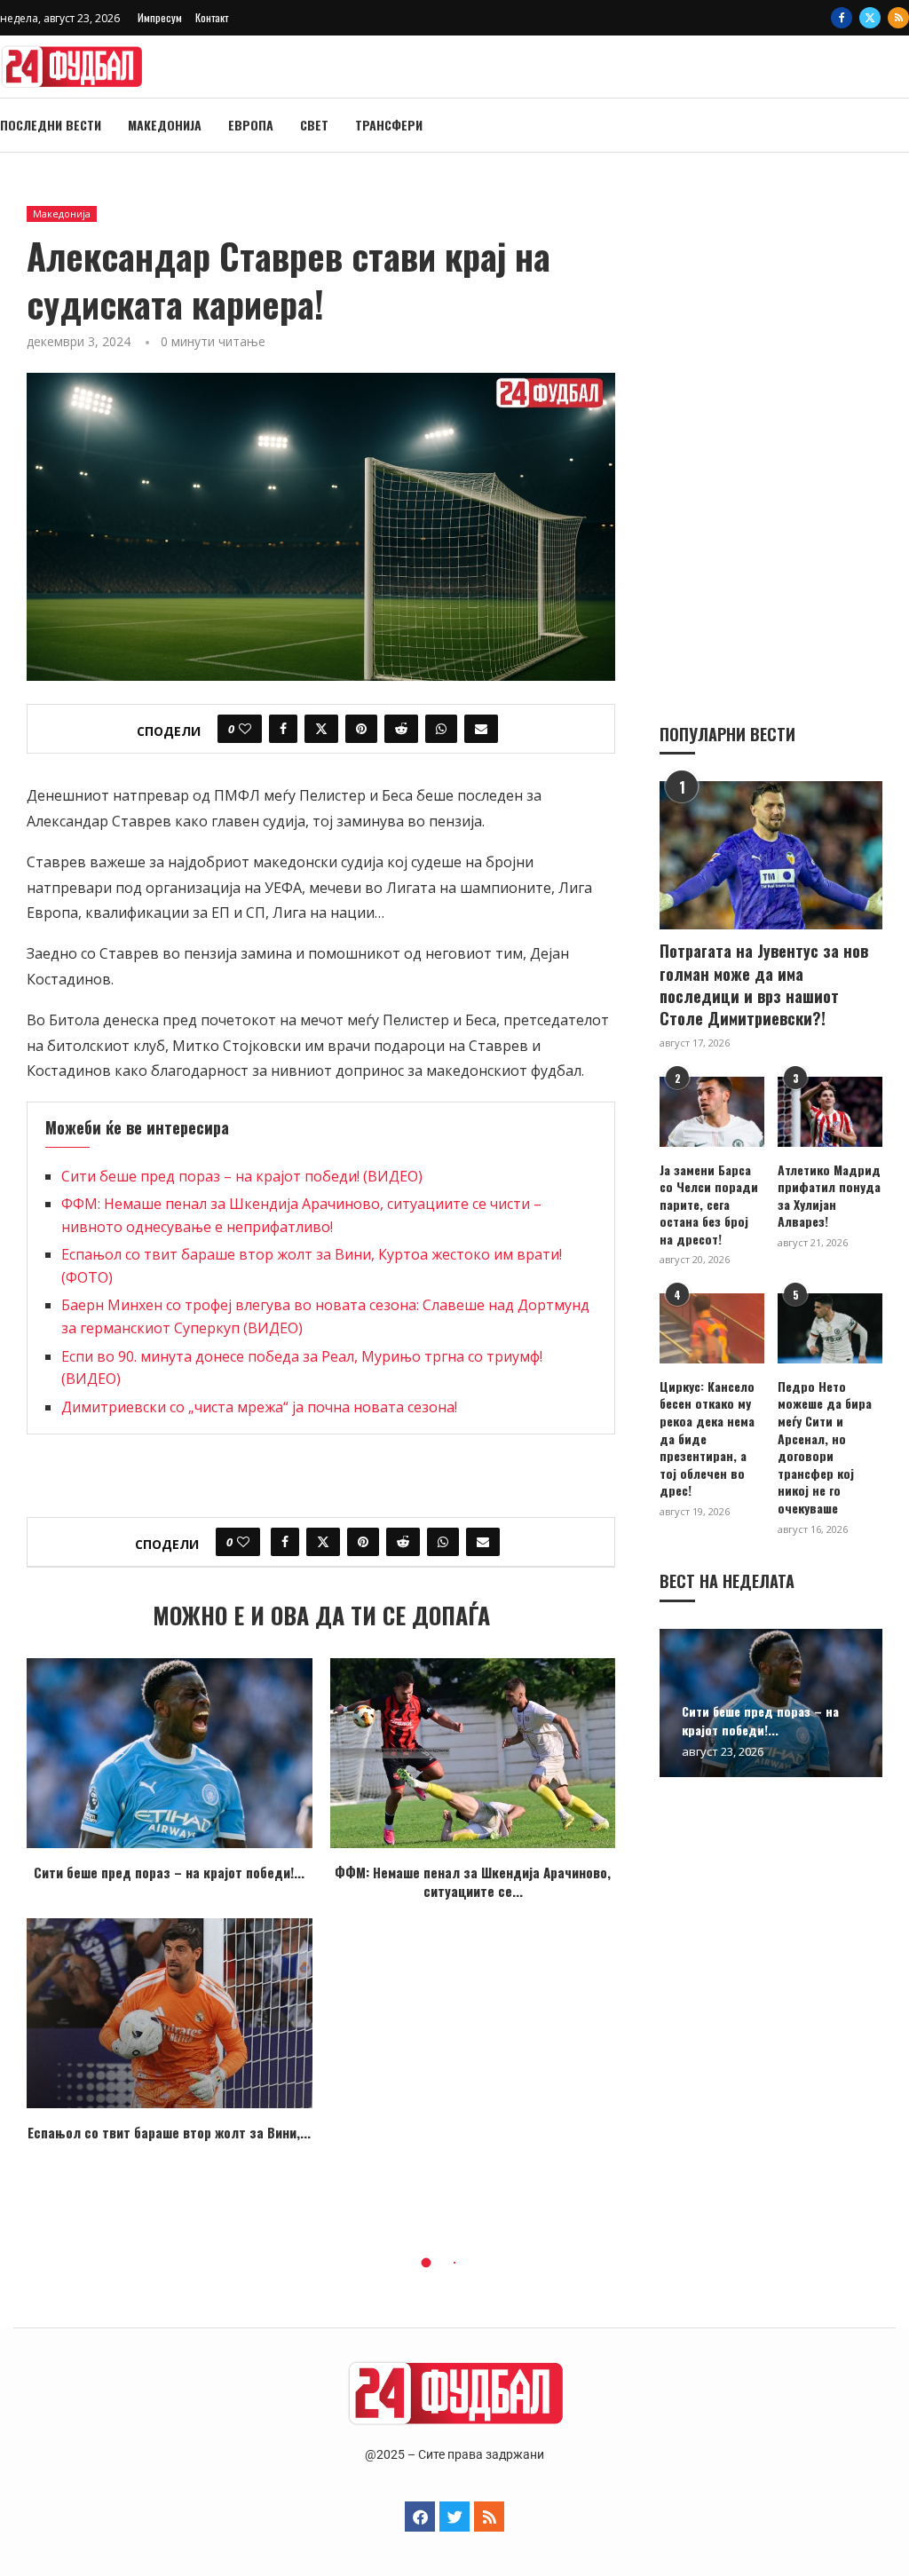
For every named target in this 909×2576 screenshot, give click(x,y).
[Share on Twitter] (321, 729)
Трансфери (389, 125)
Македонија (165, 125)
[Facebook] (842, 18)
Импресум (160, 17)
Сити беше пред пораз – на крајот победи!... (169, 1872)
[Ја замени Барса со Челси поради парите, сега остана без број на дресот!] (712, 1112)
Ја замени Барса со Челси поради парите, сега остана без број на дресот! (709, 1205)
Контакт (212, 17)
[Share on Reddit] (401, 729)
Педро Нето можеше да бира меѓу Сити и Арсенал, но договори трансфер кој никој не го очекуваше (825, 1447)
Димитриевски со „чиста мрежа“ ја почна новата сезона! (259, 1407)
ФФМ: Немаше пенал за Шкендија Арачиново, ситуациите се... (473, 1881)
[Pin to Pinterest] (361, 729)
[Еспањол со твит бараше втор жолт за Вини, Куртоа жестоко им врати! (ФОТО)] (170, 2013)
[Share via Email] (481, 729)
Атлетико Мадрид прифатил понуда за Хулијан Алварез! (829, 1196)
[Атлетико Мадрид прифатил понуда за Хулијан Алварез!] (830, 1112)
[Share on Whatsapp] (441, 729)
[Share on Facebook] (283, 729)
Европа (251, 125)
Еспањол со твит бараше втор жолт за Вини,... (169, 2132)
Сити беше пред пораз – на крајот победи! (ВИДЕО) (242, 1176)
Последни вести (51, 125)
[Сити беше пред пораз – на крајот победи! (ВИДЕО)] (170, 1753)
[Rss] (898, 18)
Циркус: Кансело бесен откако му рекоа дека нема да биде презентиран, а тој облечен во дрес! (707, 1438)
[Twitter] (870, 18)
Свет (314, 125)
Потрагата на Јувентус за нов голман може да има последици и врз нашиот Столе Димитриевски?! (764, 985)
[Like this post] (245, 729)
